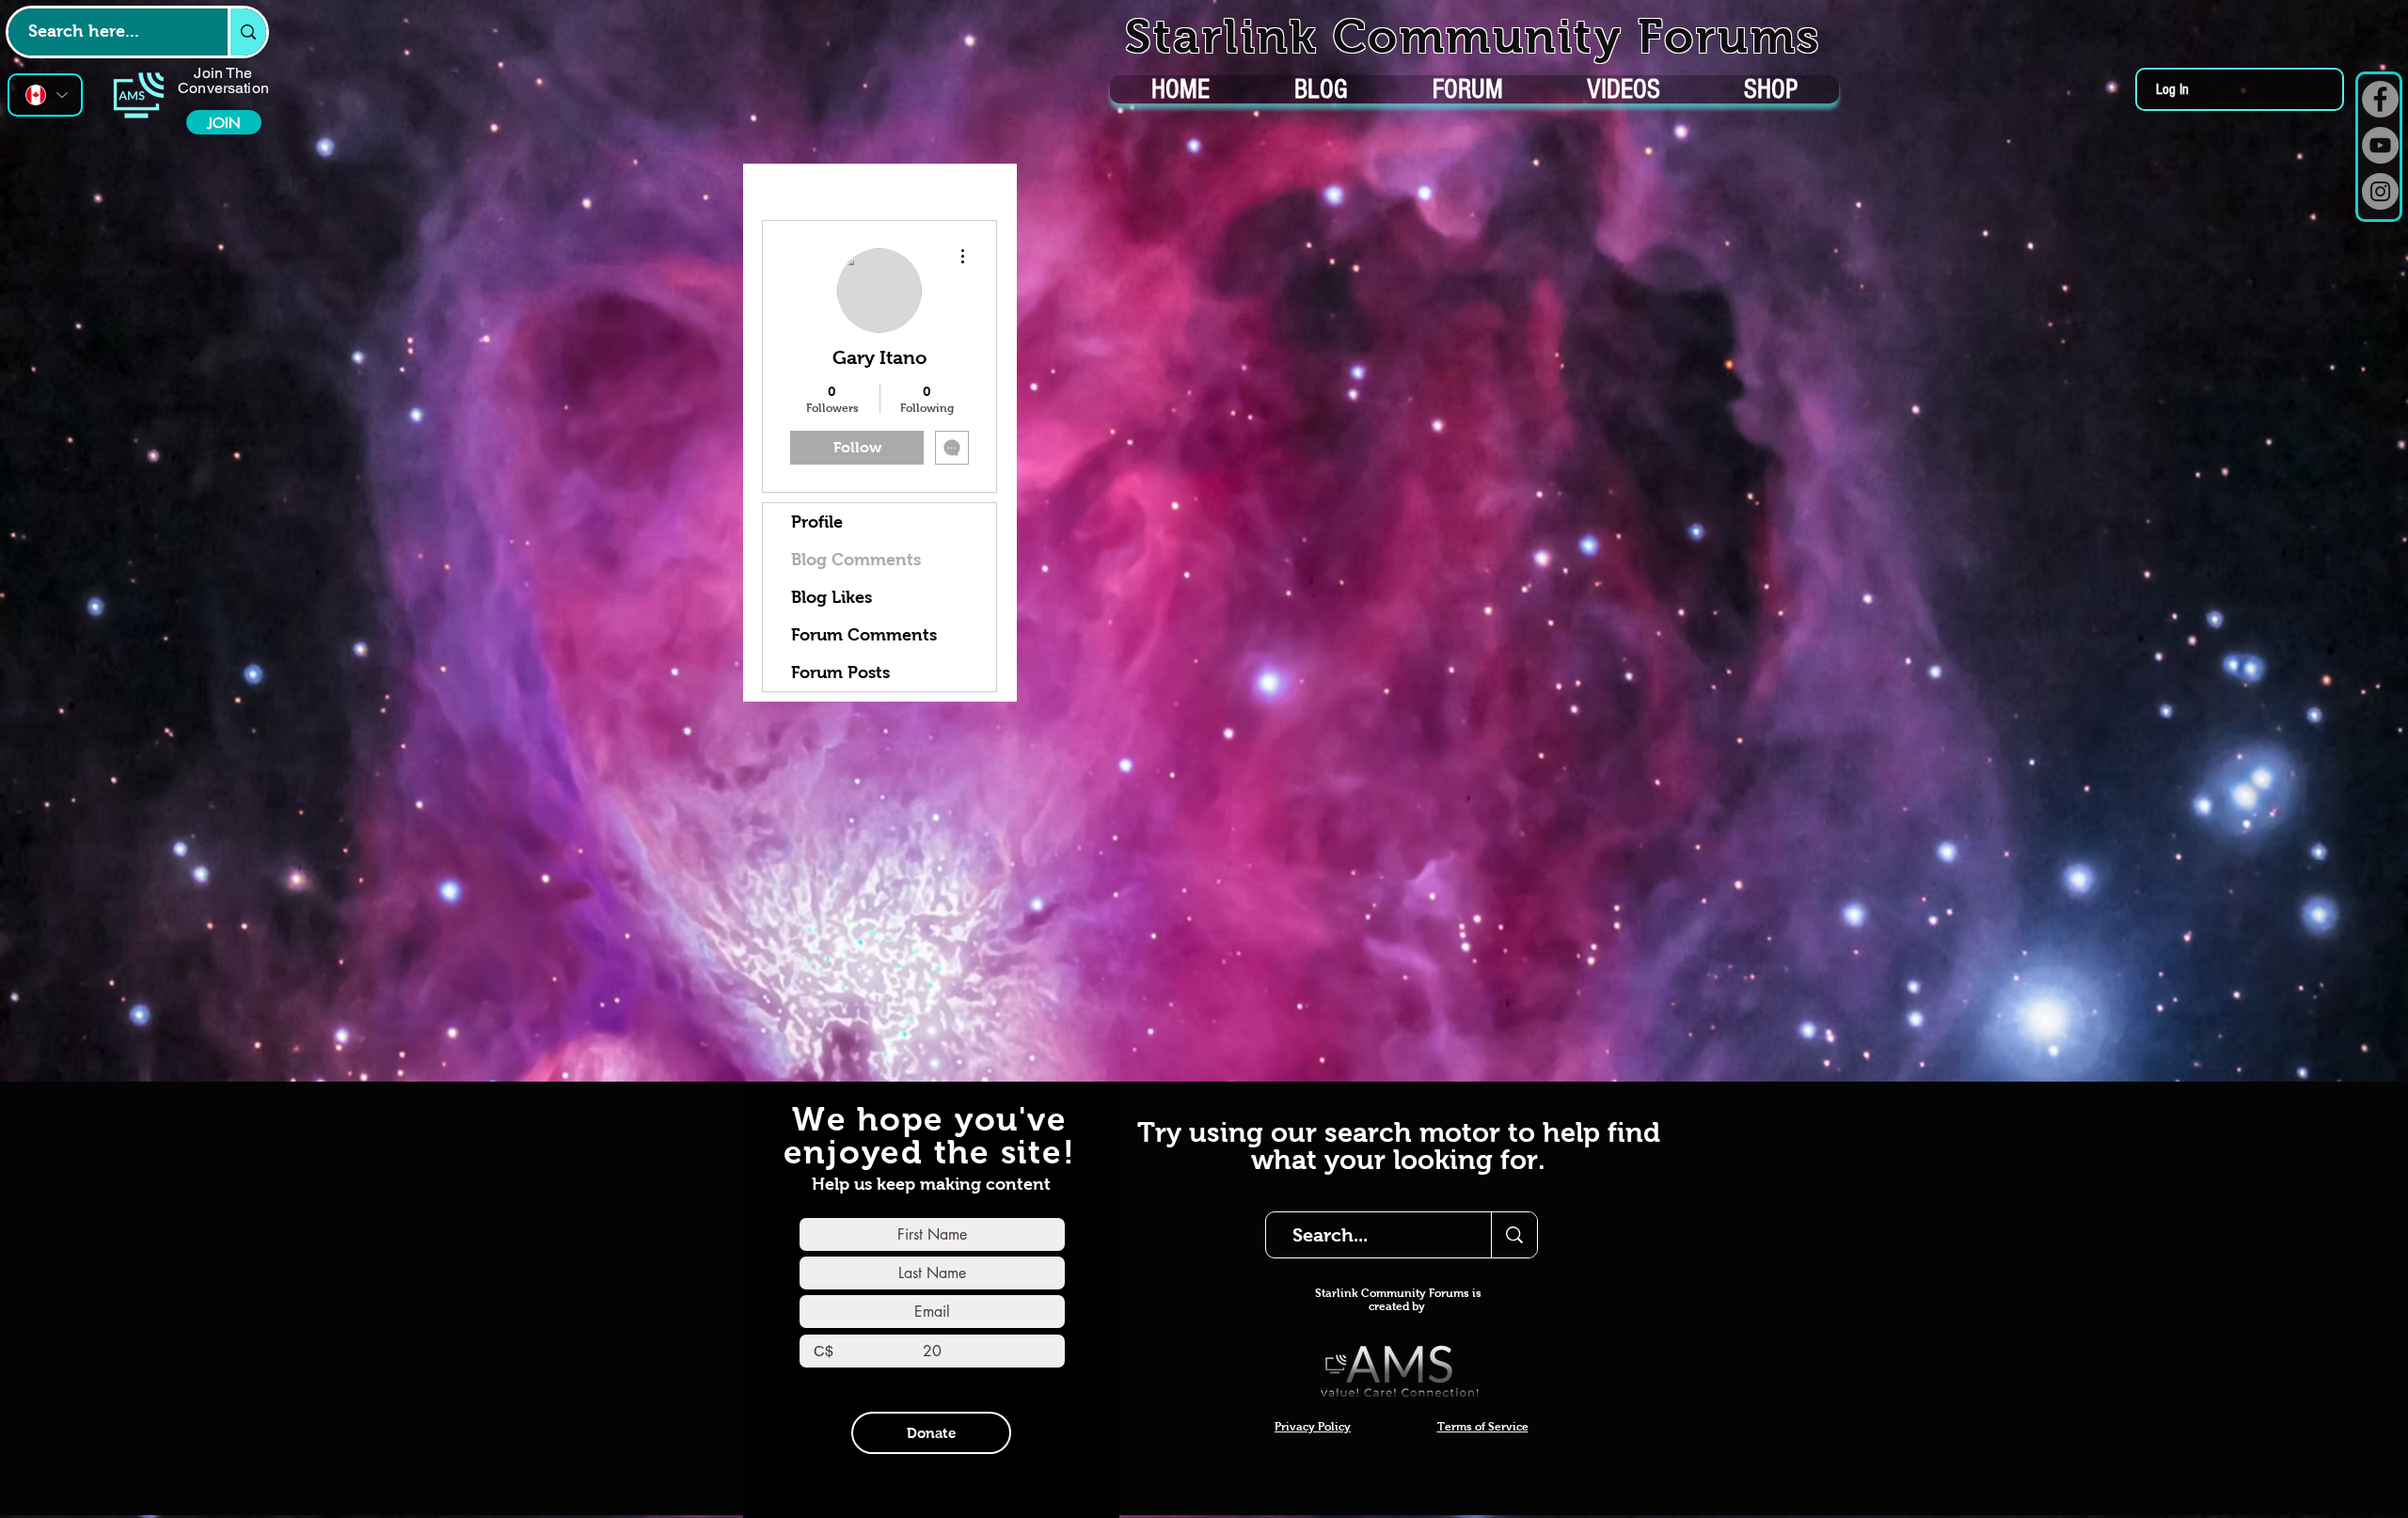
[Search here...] (247, 32)
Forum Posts (840, 672)
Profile (817, 522)
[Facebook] (2380, 99)
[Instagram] (2380, 191)
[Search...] (1514, 1235)
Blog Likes (832, 597)
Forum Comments (864, 635)
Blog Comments (856, 560)
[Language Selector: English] (45, 95)
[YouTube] (2380, 145)
